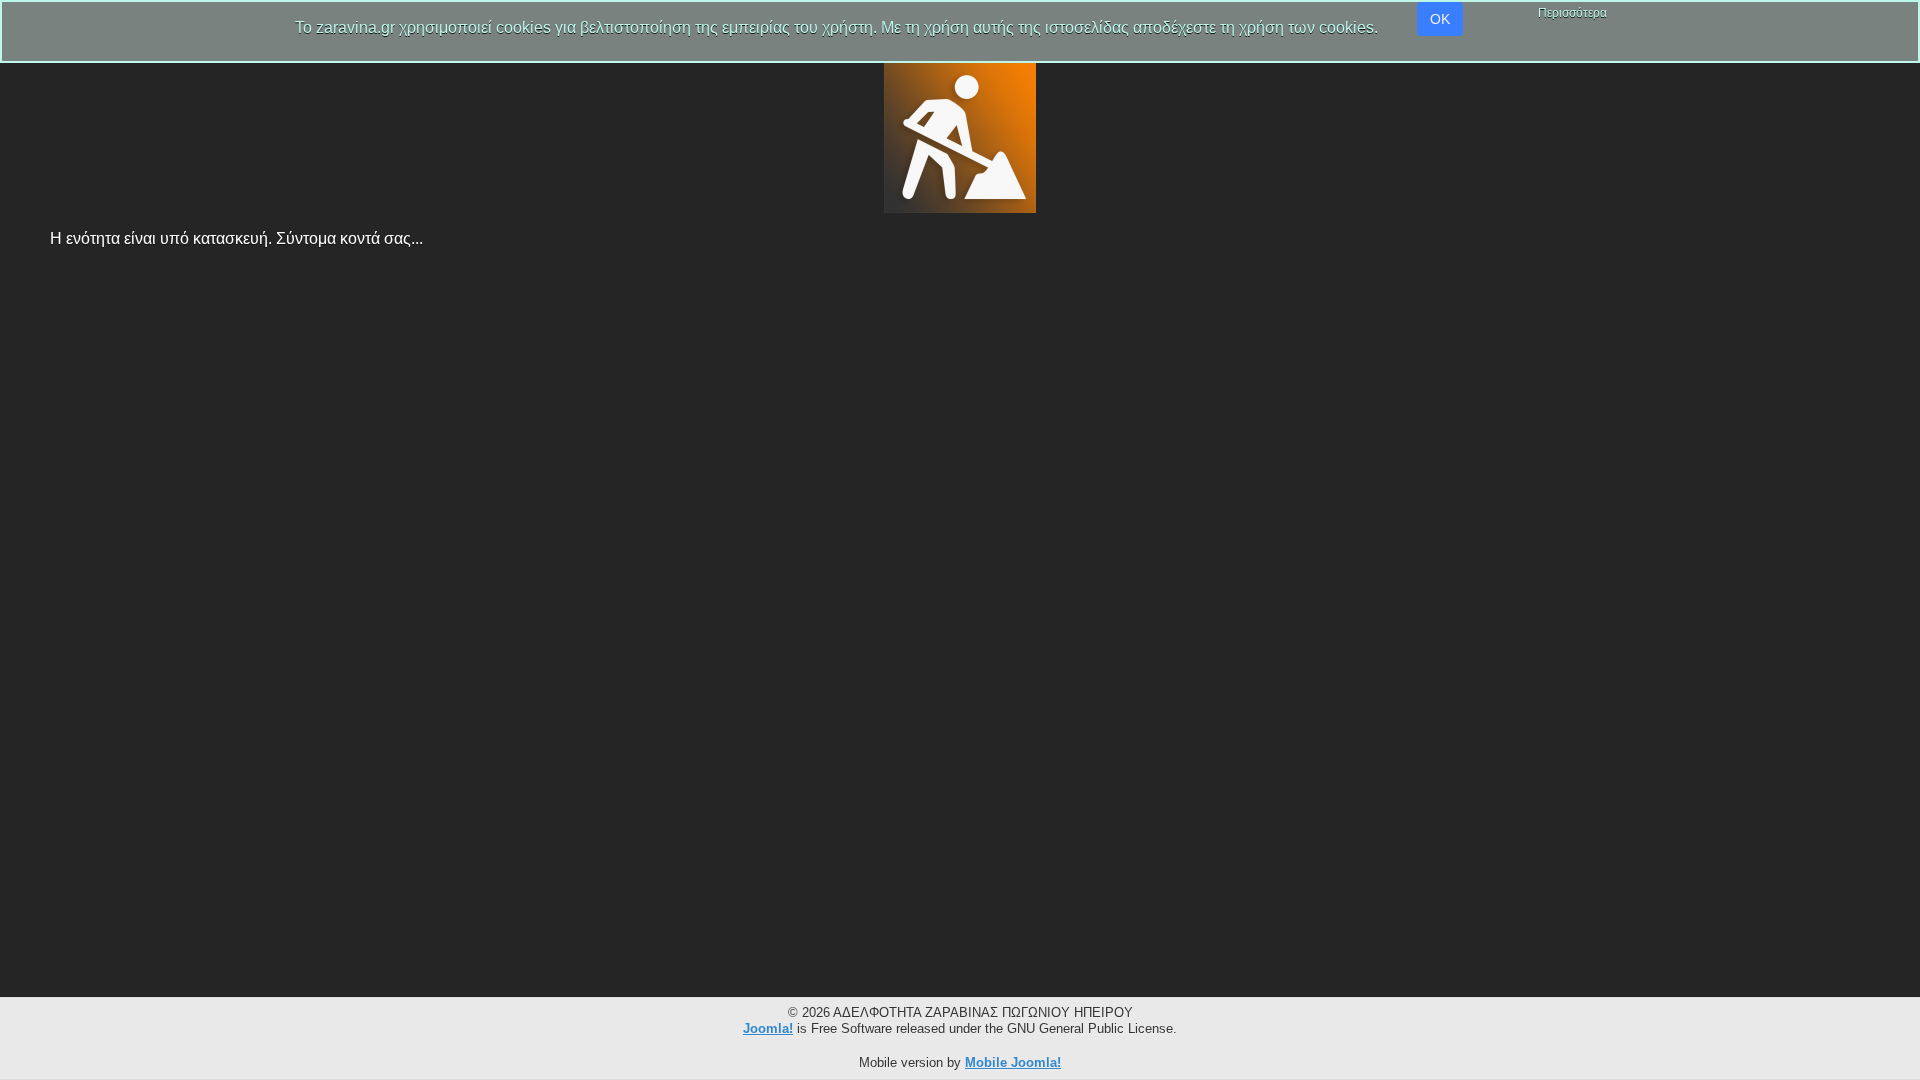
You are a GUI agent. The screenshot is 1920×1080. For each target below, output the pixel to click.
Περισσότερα (1572, 13)
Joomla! (768, 1028)
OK (1440, 19)
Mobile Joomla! (1013, 1062)
